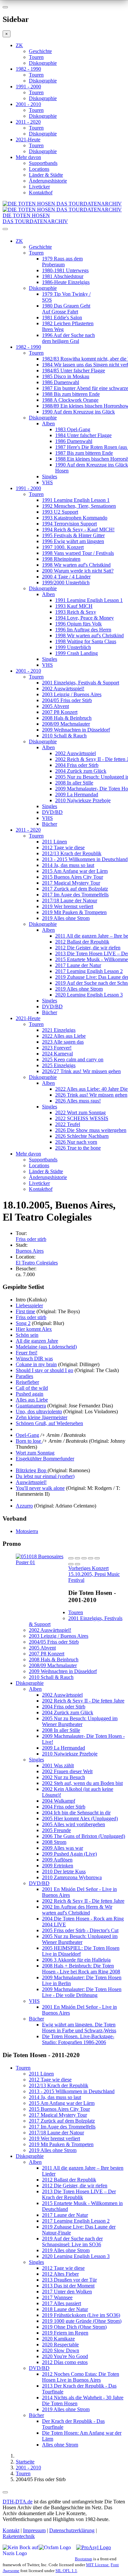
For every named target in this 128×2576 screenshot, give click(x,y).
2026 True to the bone (78, 1148)
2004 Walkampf (59, 1801)
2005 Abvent (55, 706)
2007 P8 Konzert (60, 712)
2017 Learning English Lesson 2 (89, 971)
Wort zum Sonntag (35, 1453)
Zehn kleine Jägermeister (42, 1417)
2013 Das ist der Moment (68, 2286)
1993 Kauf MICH (74, 606)
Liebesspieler (29, 1306)
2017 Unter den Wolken (67, 2292)
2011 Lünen (54, 842)
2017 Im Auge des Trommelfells (75, 895)
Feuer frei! (27, 1353)
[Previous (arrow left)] (71, 1564)
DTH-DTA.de (18, 2502)
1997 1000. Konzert (63, 547)
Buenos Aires (30, 1251)
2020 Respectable (60, 2345)
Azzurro (24, 1506)
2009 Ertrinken (58, 1866)
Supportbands (43, 163)
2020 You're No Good (65, 2356)
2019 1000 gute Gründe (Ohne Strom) (82, 2321)
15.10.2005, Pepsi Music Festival (94, 1574)
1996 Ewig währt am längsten (73, 541)
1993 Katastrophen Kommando (75, 518)
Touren (36, 57)
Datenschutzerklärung (72, 2530)
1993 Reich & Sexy (76, 612)
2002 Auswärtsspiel (75, 753)
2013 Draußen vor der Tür (69, 2280)
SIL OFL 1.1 (66, 2571)
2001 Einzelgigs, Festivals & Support (81, 683)
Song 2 (23, 1323)
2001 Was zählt (58, 1765)
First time (25, 1311)
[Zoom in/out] (97, 1558)
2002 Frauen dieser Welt (67, 1771)
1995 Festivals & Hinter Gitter (73, 535)
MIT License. (98, 2565)
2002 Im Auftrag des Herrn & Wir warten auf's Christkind (77, 1910)
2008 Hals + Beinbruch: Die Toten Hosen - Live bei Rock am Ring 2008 (81, 1969)
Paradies (24, 1376)
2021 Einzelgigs (59, 1030)
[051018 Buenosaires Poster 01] (42, 1562)
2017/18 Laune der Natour (70, 900)
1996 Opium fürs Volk (78, 624)
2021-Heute (28, 140)
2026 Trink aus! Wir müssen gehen (91, 1095)
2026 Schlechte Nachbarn (82, 1136)
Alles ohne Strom (60, 2445)
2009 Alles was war (63, 1848)
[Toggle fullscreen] (91, 1558)
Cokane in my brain (36, 1364)
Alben (48, 423)
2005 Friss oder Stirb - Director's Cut (80, 1930)
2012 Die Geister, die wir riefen (88, 948)
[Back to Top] (5, 2492)
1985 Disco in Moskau (66, 376)
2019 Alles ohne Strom (66, 918)
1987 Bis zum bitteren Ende (84, 453)
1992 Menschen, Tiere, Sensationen (79, 506)
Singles (50, 476)
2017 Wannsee (57, 2297)
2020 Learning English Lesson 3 (89, 995)
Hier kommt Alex (34, 1329)
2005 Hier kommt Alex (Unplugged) (80, 1818)
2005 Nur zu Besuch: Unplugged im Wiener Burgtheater (80, 1721)
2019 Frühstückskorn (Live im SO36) (81, 2315)
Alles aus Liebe (32, 1400)
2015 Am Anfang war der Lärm (75, 871)
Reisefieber (27, 1382)
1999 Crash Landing (76, 653)
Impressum (34, 2530)
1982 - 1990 (28, 69)
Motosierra (27, 1531)
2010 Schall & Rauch (64, 736)
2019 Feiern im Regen (65, 2333)
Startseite (25, 2462)
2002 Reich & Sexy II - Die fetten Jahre (83, 1701)
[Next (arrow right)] (77, 1564)
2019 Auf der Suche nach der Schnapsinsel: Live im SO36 (72, 2241)
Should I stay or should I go (44, 1370)
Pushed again (30, 1394)
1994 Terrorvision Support (69, 524)
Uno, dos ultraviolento (39, 1412)
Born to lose (29, 1441)
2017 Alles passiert (62, 2303)
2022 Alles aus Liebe (64, 1036)
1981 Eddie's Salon (62, 318)
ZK (19, 45)
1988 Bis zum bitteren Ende (71, 394)
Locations (39, 169)
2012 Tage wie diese (63, 847)
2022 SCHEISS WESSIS (82, 1118)
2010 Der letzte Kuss (64, 1871)
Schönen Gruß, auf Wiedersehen (49, 1423)
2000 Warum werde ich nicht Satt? (78, 571)
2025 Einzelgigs (59, 1065)
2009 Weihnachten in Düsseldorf (76, 730)
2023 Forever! (57, 1048)
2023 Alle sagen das (63, 1042)
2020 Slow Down (61, 2350)
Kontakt (11, 2530)
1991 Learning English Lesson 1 (76, 500)
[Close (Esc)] (71, 1558)
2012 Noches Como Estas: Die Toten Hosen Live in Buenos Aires (81, 2377)
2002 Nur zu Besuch (64, 1777)
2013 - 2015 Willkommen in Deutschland (85, 859)
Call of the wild (32, 1388)
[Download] (84, 1558)
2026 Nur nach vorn (76, 1142)
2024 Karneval (57, 1054)
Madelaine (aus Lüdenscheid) (46, 1347)
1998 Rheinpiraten (61, 559)
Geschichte (40, 51)
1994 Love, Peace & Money (85, 618)
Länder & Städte (46, 175)
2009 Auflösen (57, 1860)
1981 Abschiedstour (63, 276)
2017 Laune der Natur (78, 965)
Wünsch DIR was (34, 1359)
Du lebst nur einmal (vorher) (45, 1476)
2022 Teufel (68, 1124)
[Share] (77, 1558)
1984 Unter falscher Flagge (83, 435)
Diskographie (43, 63)
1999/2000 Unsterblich (66, 582)
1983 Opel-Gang (73, 429)
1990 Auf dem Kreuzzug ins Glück (78, 412)
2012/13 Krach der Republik (72, 853)
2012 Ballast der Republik (82, 942)
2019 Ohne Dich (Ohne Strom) (74, 2327)
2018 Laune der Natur (65, 2309)
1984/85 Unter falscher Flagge (74, 371)
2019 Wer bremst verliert (68, 906)
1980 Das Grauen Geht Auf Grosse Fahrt (66, 309)
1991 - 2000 (28, 87)
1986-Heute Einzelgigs (66, 282)
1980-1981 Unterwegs (65, 270)
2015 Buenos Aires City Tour (73, 877)
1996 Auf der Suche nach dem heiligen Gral (68, 338)
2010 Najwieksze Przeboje (83, 800)
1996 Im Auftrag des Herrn (83, 630)
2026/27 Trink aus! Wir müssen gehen (81, 1071)
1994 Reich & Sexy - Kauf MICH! (78, 529)
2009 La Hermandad (77, 794)
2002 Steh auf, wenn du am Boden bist (82, 1783)
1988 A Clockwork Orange (70, 400)
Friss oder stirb (31, 1239)
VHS (47, 482)
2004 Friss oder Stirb (77, 765)
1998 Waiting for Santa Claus (86, 641)
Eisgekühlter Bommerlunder (45, 1459)
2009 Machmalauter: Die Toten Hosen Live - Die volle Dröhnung (82, 1992)
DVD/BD (52, 812)
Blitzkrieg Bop (32, 1470)
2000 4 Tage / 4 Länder (66, 577)
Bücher (50, 824)
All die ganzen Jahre (37, 1341)
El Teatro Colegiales (37, 1263)
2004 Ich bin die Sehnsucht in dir (76, 1813)
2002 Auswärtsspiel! (63, 688)
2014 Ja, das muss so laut (68, 865)
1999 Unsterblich (73, 647)
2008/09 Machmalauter (66, 724)
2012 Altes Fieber (60, 2274)
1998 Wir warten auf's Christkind (76, 565)
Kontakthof (41, 193)
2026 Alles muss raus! (78, 1101)
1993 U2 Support (60, 512)
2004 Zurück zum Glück (81, 771)
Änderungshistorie (48, 181)
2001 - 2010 (28, 104)
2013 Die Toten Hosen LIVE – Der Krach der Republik (79, 2194)
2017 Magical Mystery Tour (71, 883)
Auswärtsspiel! (31, 1482)
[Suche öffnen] (64, 232)
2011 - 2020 (28, 122)
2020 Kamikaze (58, 2339)
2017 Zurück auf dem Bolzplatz (75, 889)
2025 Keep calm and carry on (73, 1059)
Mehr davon (28, 157)
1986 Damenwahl (61, 382)
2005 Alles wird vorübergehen (74, 1824)
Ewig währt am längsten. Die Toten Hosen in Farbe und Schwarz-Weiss (79, 2028)
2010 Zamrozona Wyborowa (72, 1877)
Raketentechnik (19, 2536)
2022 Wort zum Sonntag (80, 1112)
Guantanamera (31, 1406)
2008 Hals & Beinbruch (67, 718)
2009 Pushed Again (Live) (69, 1854)
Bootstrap (84, 2559)
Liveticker (39, 187)
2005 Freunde (56, 1830)
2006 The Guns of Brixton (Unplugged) (84, 1836)
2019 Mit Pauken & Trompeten (74, 912)
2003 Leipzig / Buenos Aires (72, 694)
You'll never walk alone (40, 1488)
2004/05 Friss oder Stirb (67, 700)
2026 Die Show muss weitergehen (91, 1130)
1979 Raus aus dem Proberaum (62, 262)
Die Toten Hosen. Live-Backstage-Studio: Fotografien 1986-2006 (78, 2039)
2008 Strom (54, 1842)
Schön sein (27, 1335)
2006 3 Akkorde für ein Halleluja (76, 1960)
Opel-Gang (27, 1435)
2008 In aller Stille (74, 783)
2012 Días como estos (65, 2362)
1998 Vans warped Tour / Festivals (78, 553)
